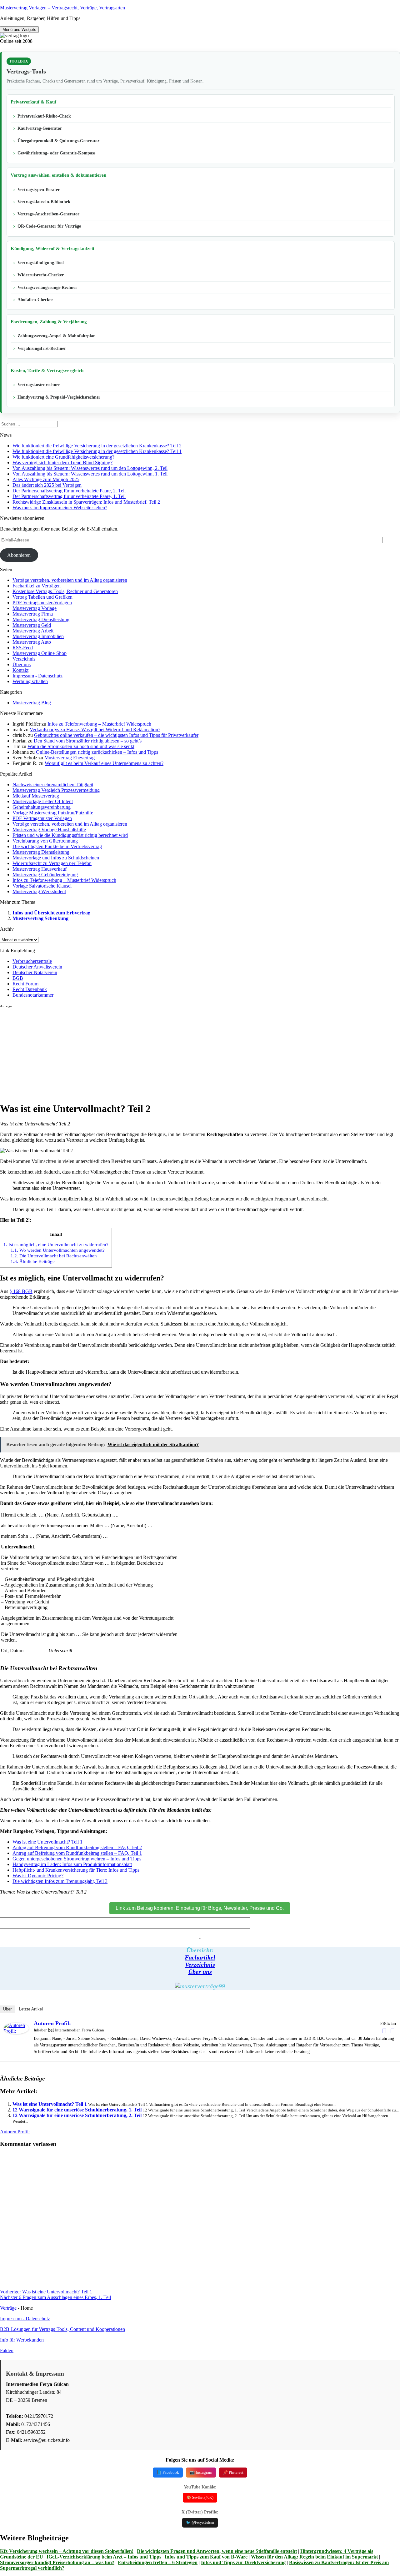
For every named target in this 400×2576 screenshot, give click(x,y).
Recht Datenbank (30, 989)
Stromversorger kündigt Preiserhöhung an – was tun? (57, 2562)
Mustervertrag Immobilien (38, 636)
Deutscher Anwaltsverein (37, 967)
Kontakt (20, 670)
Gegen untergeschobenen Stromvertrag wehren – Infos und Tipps (77, 1859)
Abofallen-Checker (35, 300)
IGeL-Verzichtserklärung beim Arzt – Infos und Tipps (104, 2557)
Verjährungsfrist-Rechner (42, 348)
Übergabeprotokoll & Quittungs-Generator (58, 141)
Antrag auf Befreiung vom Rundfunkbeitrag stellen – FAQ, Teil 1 (77, 1853)
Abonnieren (19, 555)
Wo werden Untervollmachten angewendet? (58, 1250)
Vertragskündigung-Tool (41, 263)
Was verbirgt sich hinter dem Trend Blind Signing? (62, 463)
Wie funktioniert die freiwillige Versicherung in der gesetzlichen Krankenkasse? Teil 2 (97, 446)
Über (7, 2009)
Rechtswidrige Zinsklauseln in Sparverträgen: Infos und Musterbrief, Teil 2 (86, 502)
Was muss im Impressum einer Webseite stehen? (60, 508)
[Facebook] (384, 2031)
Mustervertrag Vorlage (35, 608)
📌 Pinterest (233, 2472)
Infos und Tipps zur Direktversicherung (243, 2562)
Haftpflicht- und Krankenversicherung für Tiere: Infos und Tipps (76, 1870)
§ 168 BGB (21, 1291)
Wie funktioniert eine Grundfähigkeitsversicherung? (63, 457)
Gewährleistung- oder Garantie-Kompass (56, 153)
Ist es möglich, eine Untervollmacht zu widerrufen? (56, 1244)
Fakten (7, 2350)
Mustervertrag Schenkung (40, 918)
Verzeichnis (24, 659)
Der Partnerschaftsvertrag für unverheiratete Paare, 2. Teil (69, 491)
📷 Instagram (201, 2472)
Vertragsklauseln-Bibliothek (44, 202)
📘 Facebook (168, 2472)
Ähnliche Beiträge (33, 1261)
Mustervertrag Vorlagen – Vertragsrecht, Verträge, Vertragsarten (62, 8)
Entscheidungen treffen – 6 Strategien (158, 2562)
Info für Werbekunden (22, 2340)
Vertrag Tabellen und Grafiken (42, 597)
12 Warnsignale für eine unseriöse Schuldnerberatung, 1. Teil (77, 2110)
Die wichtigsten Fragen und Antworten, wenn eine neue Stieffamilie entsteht (217, 2551)
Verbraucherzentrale (32, 961)
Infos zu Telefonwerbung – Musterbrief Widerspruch (99, 724)
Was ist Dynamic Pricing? (38, 1876)
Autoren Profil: (52, 2023)
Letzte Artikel (31, 2009)
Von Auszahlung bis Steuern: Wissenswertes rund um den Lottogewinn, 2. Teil (90, 468)
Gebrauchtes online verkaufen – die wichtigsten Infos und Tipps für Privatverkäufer (116, 735)
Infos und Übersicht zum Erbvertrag (51, 913)
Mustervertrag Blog (32, 703)
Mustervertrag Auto (32, 642)
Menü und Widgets (19, 30)
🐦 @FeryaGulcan (200, 2523)
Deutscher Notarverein (35, 972)
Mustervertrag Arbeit (33, 631)
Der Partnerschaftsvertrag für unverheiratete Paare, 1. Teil (69, 496)
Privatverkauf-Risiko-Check (44, 116)
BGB (18, 978)
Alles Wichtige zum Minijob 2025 (46, 479)
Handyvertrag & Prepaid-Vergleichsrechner (59, 397)
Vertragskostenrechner (39, 385)
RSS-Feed (23, 648)
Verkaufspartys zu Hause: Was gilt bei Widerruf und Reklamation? (95, 730)
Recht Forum (25, 984)
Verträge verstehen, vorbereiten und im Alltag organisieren (70, 580)
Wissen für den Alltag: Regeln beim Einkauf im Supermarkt (314, 2557)
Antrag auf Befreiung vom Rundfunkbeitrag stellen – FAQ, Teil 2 (77, 1847)
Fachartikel (200, 1957)
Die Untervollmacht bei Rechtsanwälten (54, 1256)
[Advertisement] (187, 1052)
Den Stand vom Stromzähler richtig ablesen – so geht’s (88, 741)
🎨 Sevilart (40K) (200, 2498)
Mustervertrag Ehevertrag (70, 758)
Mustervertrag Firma (33, 614)
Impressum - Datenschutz (37, 676)
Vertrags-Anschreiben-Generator (48, 214)
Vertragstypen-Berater (39, 190)
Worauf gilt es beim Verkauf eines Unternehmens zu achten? (104, 763)
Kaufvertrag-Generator (40, 128)
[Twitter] (392, 2031)
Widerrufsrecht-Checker (41, 275)
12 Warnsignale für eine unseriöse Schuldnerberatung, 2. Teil (77, 2115)
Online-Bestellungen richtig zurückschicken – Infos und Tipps (97, 752)
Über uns (22, 664)
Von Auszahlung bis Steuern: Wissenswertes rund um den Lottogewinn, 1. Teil (90, 474)
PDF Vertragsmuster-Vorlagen (42, 603)
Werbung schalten (30, 681)
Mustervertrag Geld (32, 625)
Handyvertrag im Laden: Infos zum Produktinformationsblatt (72, 1864)
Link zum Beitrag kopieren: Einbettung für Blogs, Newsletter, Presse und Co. (200, 1908)
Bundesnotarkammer (33, 995)
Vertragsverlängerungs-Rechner (47, 287)
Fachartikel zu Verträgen (37, 586)
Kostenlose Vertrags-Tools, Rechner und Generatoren (65, 591)
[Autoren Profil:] (16, 2032)
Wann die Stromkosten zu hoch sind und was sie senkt (81, 746)
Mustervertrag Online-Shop (40, 653)
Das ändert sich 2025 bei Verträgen (47, 485)
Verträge (8, 2308)
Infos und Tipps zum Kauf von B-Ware (206, 2557)
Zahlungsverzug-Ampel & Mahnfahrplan (57, 336)
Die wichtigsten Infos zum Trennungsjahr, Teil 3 (60, 1881)
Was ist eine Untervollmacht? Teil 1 (47, 1842)
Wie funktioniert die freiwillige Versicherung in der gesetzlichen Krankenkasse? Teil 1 (97, 451)
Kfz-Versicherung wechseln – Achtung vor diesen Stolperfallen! (67, 2551)
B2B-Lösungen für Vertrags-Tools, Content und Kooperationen (62, 2329)
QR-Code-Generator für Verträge (49, 226)
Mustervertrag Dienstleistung (41, 619)
